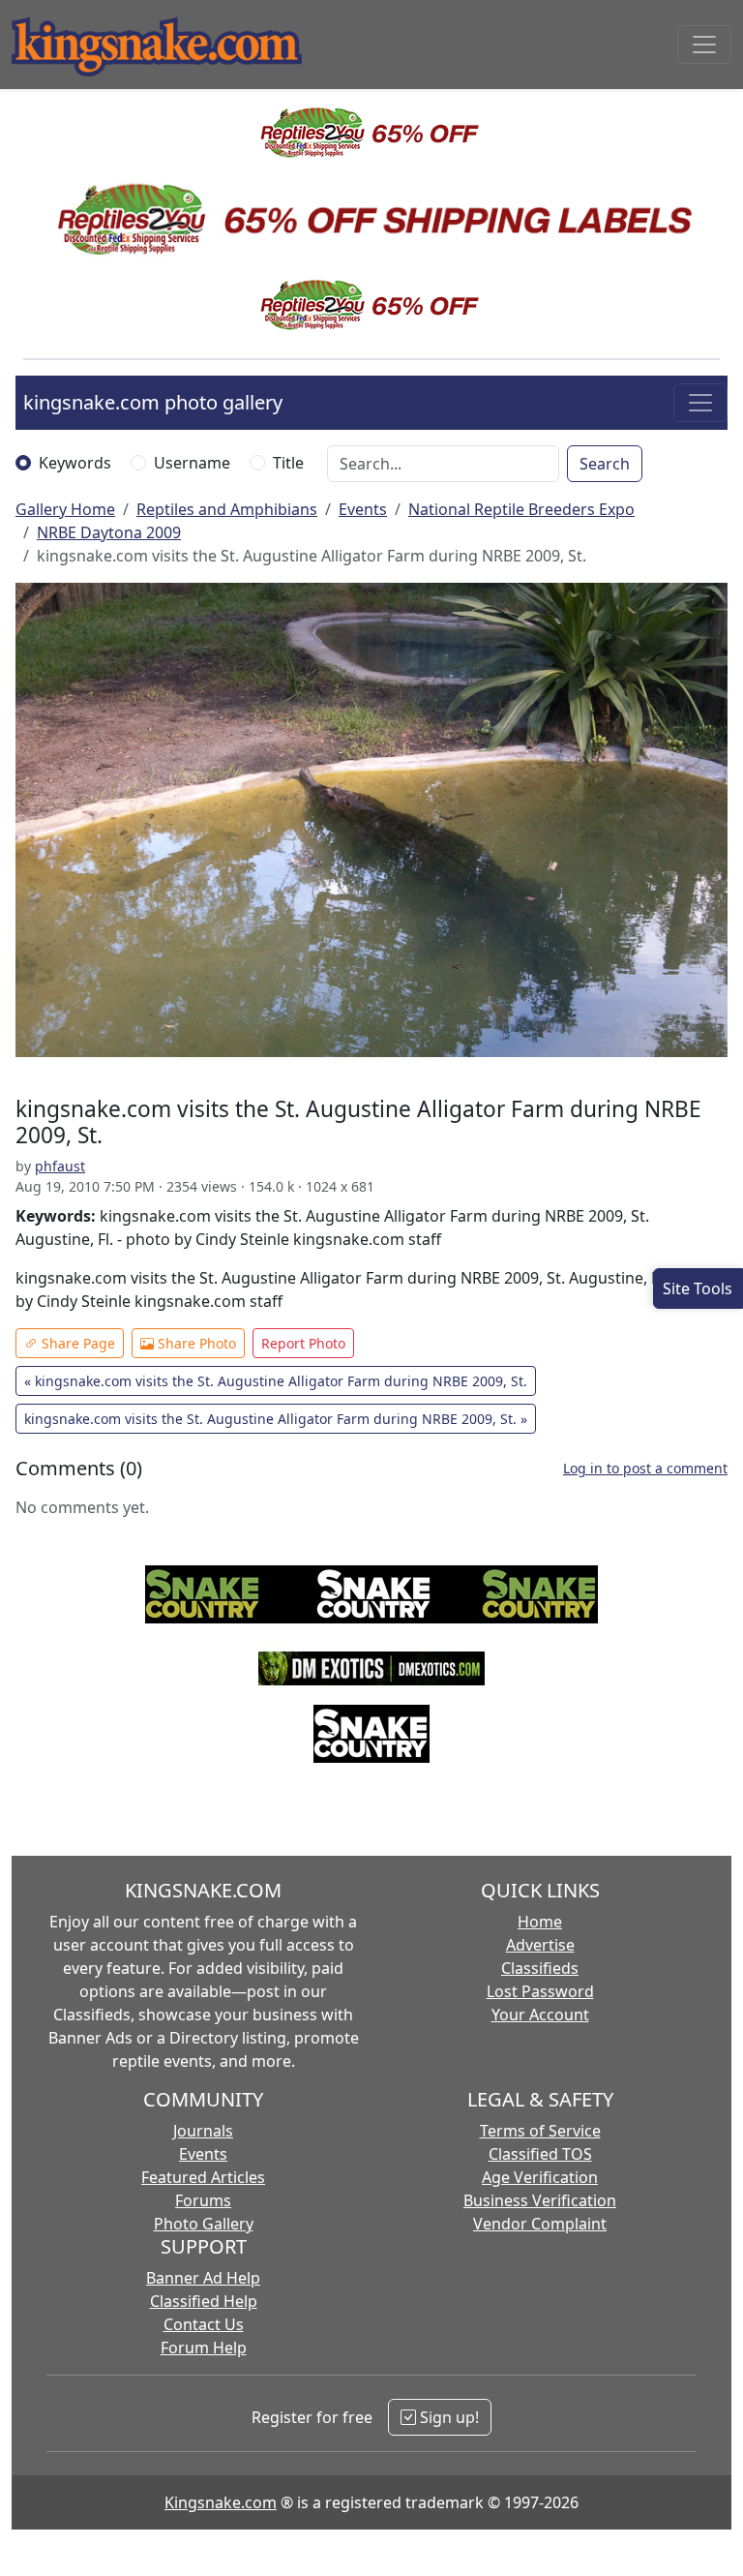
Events (363, 509)
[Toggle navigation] (704, 45)
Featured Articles (203, 2177)
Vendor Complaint (540, 2224)
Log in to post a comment (645, 1468)
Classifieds (540, 1968)
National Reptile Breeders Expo (521, 509)
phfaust (60, 1166)
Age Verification (540, 2177)
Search (605, 464)
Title (288, 463)
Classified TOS (540, 2154)
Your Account (540, 2015)
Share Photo (195, 1343)
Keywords (75, 463)
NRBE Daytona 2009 (109, 532)
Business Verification (540, 2200)
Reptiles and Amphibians (227, 509)
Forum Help (204, 2348)
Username (192, 463)
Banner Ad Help (203, 2278)
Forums (203, 2200)
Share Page (76, 1343)
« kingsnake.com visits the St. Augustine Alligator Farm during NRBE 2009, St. (276, 1381)
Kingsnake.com (221, 2502)
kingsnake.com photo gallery (153, 402)
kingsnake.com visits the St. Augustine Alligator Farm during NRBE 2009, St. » (276, 1419)
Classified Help (204, 2301)
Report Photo (303, 1343)
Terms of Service (540, 2131)
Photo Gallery (204, 2224)
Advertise (540, 1945)
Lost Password (540, 1991)
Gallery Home (65, 509)
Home (540, 1922)
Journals (203, 2131)
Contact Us (204, 2324)
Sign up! (447, 2417)
